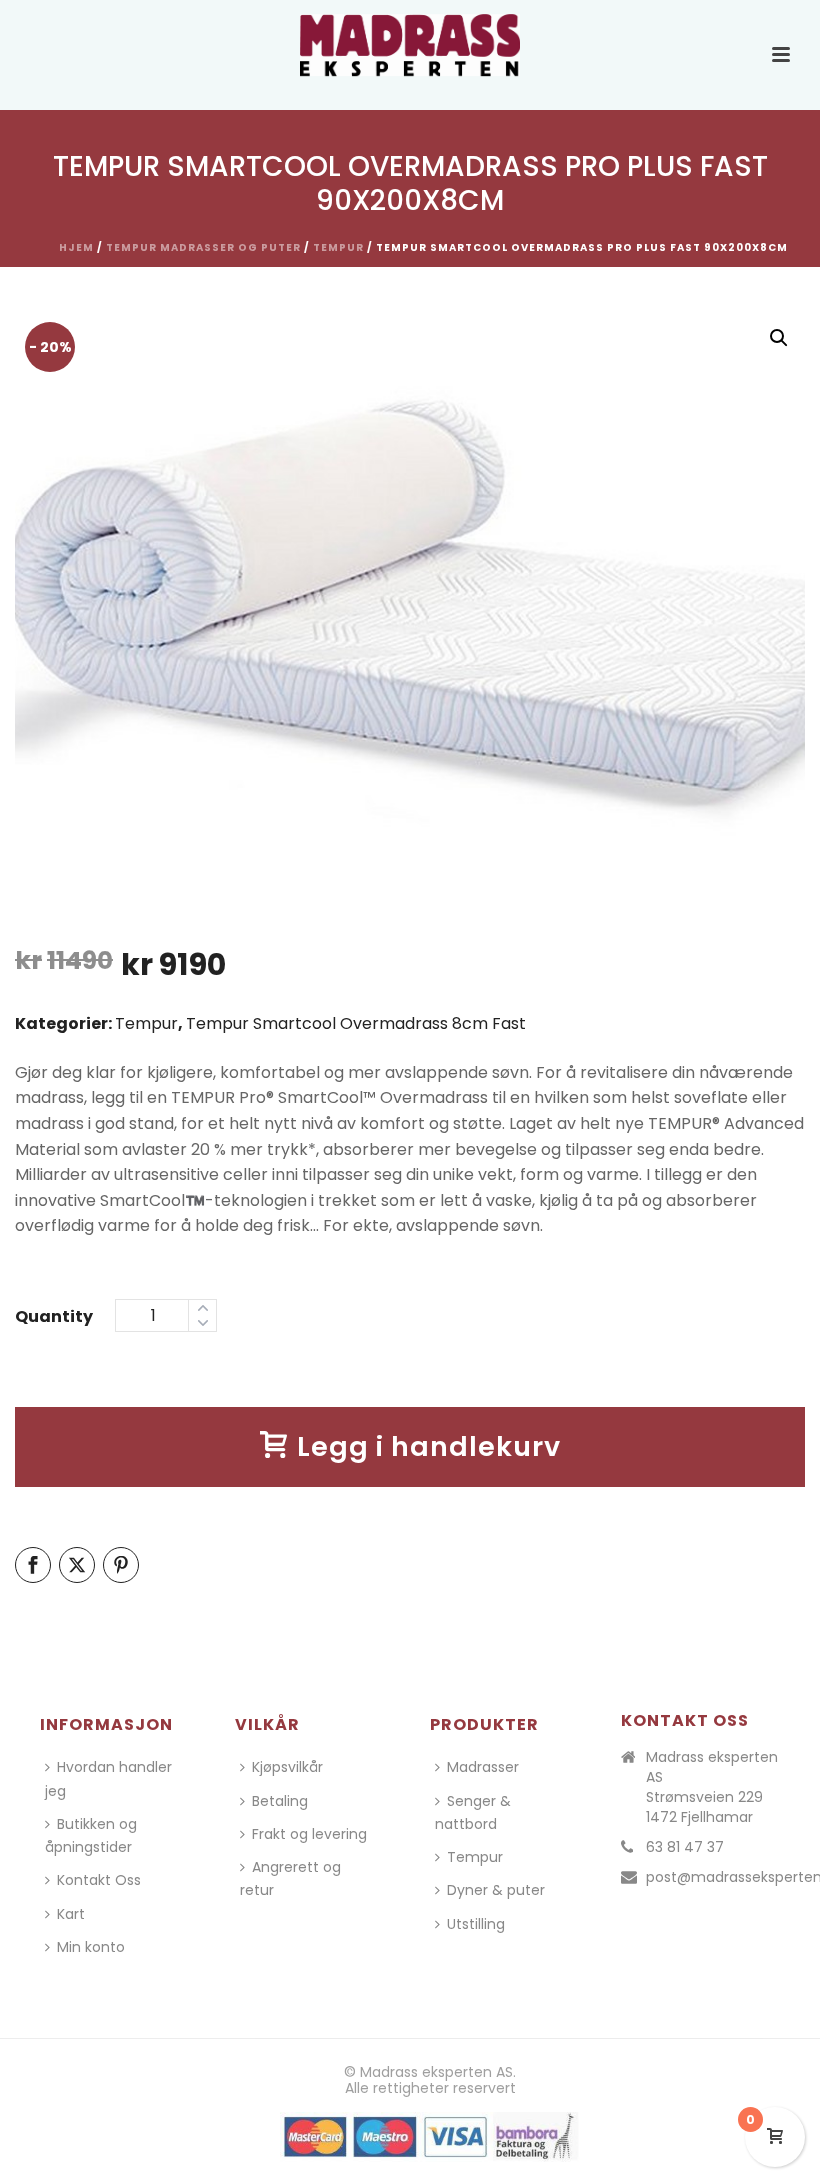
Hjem (76, 247)
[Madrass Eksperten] (410, 45)
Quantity (54, 1316)
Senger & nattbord (473, 1812)
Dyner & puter (496, 1890)
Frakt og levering (309, 1834)
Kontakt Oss (99, 1880)
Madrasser (483, 1767)
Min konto (91, 1947)
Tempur (338, 247)
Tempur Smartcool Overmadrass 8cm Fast (356, 1023)
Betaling (280, 1801)
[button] (779, 338)
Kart (71, 1914)
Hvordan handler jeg (108, 1778)
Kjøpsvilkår (287, 1767)
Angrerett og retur (290, 1878)
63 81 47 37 (685, 1847)
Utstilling (476, 1924)
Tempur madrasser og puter (203, 247)
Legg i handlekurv (429, 1446)
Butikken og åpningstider (91, 1835)
